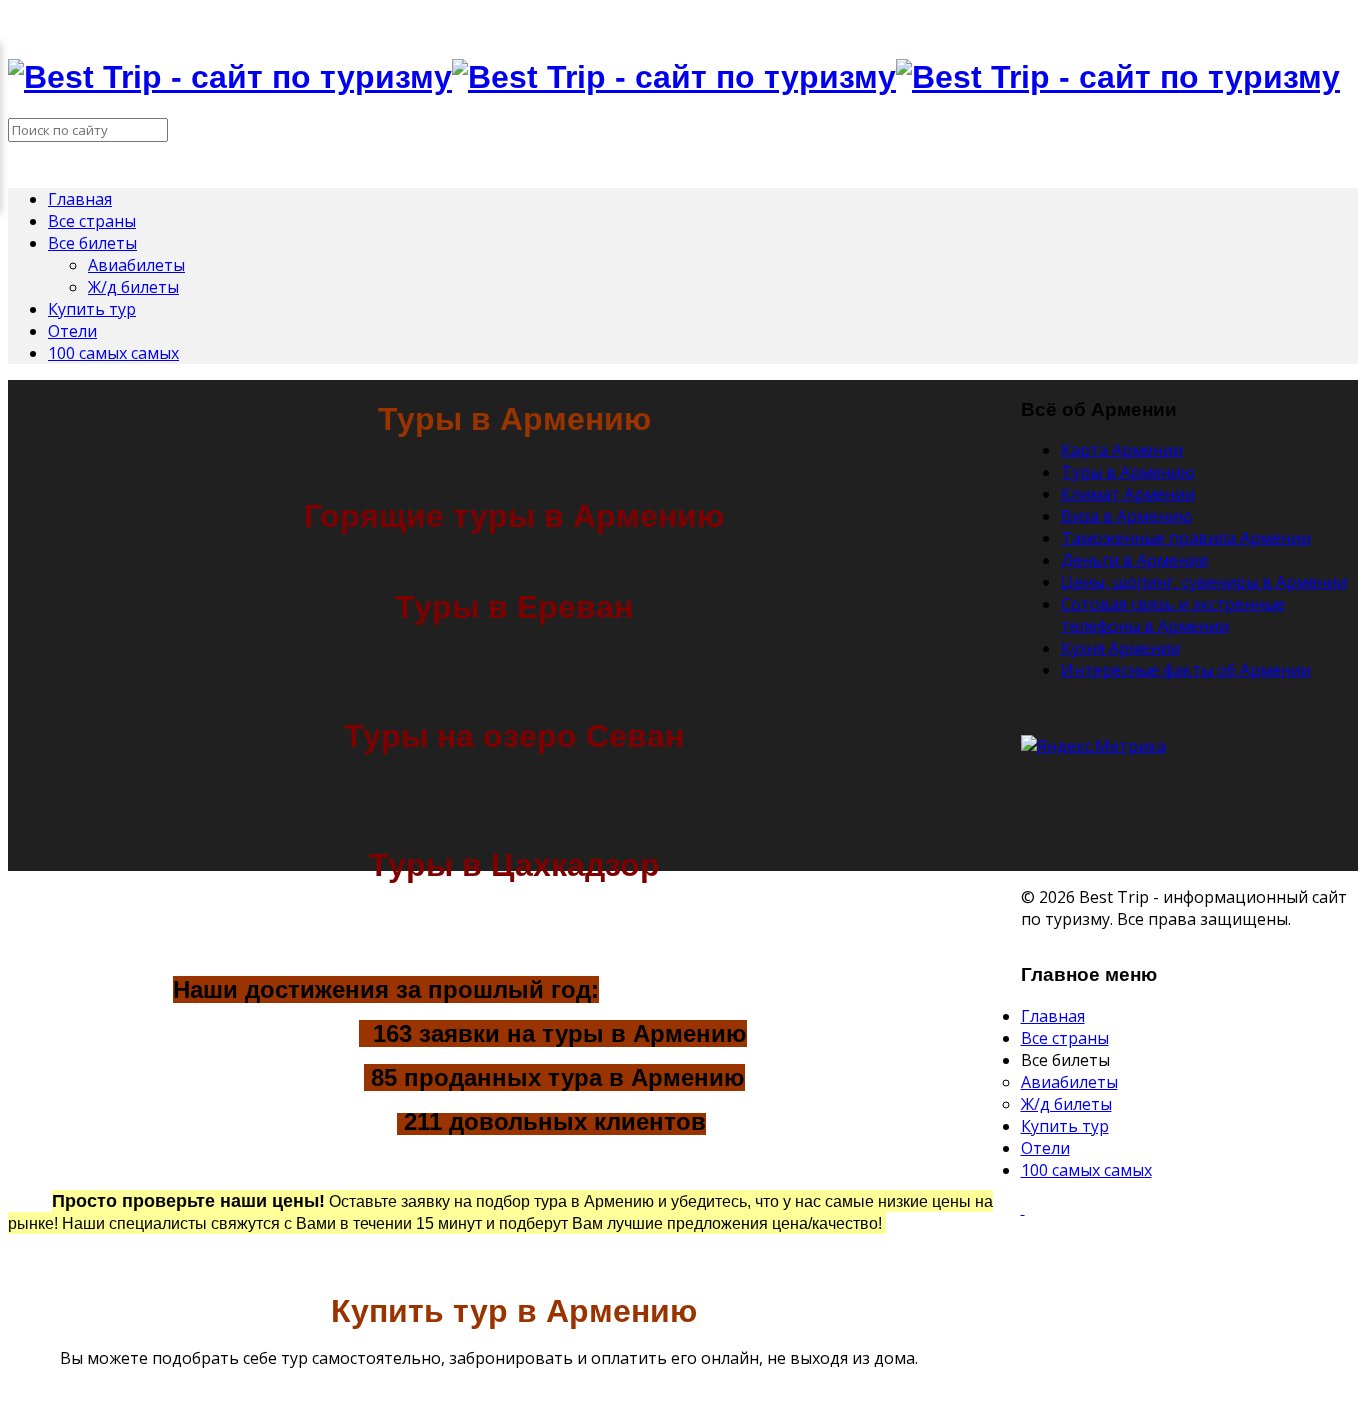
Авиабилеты (136, 265)
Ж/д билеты (133, 287)
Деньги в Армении (1134, 560)
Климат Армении (1128, 494)
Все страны (92, 221)
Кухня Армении (1120, 648)
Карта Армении (1122, 450)
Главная (80, 199)
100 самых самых (113, 353)
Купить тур (92, 309)
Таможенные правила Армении (1186, 538)
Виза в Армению (1126, 516)
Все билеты (92, 243)
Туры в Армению (1128, 472)
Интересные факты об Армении (1186, 670)
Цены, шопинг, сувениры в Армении (1204, 582)
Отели (72, 331)
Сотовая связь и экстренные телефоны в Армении (1173, 615)
